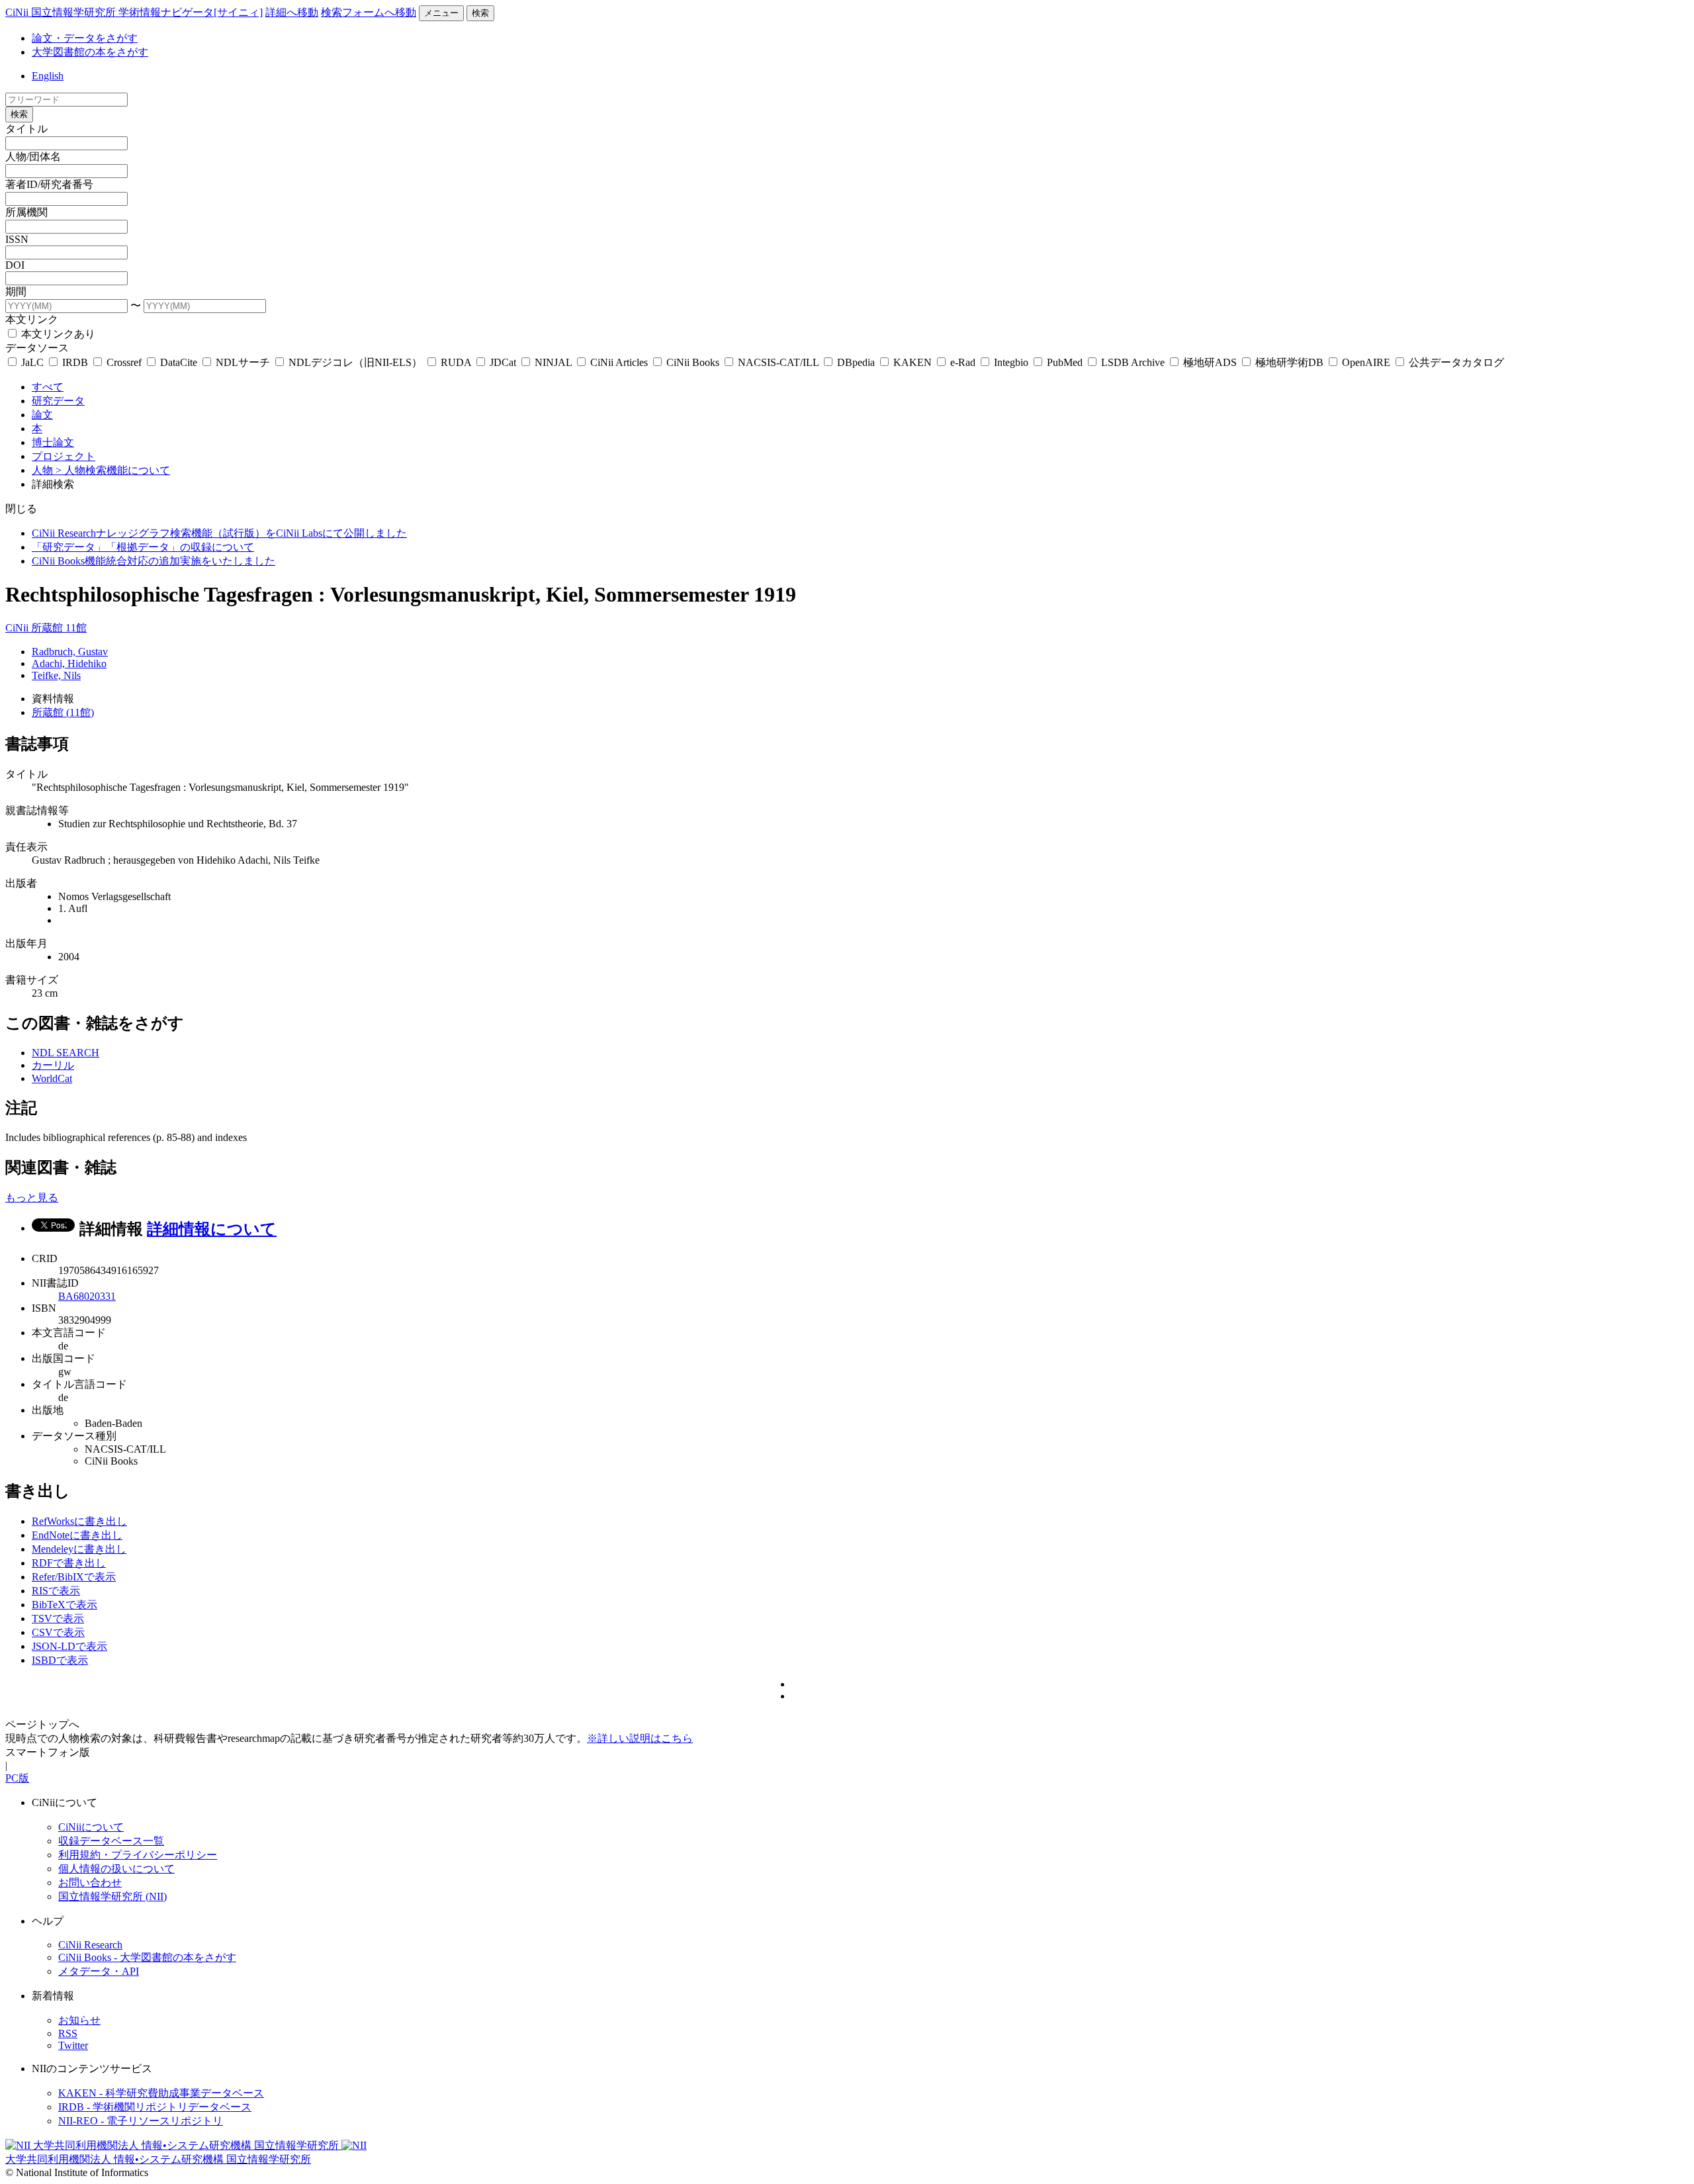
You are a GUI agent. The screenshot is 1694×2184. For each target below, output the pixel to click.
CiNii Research (90, 1945)
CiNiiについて (91, 1827)
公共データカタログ (1455, 362)
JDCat (503, 362)
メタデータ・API (99, 1971)
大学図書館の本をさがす (90, 52)
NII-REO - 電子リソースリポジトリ (141, 2121)
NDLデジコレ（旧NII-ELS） (355, 362)
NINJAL (553, 362)
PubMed (1065, 362)
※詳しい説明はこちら (640, 1738)
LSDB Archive (1133, 362)
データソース (37, 348)
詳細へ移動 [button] (292, 12)
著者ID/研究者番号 (49, 184)
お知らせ (79, 2020)
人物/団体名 (33, 157)
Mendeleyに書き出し (79, 1549)
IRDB (75, 362)
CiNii (18, 628)
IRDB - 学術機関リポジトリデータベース (155, 2107)
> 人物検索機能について (113, 470)
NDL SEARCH (66, 1053)
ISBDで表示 (60, 1660)
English (48, 76)
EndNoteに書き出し (77, 1535)
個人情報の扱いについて (116, 1869)
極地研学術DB (1289, 362)
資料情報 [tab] (53, 699)
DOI (15, 265)
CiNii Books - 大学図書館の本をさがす (147, 1957)
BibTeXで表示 (65, 1605)
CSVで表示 (58, 1632)
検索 (480, 13)
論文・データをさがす (85, 38)
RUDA (456, 362)
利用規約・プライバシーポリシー (138, 1855)
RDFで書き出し (69, 1563)
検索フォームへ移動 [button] (369, 12)
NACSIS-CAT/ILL (778, 362)
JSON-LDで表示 (69, 1646)
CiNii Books (693, 362)
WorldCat (52, 1078)
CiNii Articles (619, 362)
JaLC (32, 362)
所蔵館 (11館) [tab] (63, 712)
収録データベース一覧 (111, 1841)
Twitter (73, 2045)
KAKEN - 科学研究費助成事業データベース (161, 2093)
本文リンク (32, 319)
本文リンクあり (57, 334)
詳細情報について (212, 1229)
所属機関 (26, 212)
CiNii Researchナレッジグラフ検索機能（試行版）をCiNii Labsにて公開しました (219, 533)
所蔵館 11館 (59, 628)
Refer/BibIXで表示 (74, 1577)
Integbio (1011, 362)
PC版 (17, 1778)
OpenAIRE (1366, 362)
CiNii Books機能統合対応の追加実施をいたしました (154, 561)
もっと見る (32, 1198)
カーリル (53, 1065)
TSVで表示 (58, 1618)
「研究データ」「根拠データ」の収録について (143, 547)
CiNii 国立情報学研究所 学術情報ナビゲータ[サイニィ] (134, 12)
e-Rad (963, 362)
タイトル (26, 129)
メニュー (441, 13)
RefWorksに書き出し (79, 1521)
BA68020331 (87, 1296)
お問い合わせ (90, 1883)
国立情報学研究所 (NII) (112, 1896)
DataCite (179, 362)
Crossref (124, 362)
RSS (68, 2033)
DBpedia (856, 362)
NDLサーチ (243, 362)
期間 (16, 292)
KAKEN (913, 362)
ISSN (17, 239)
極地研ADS (1210, 362)
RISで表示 (56, 1591)
